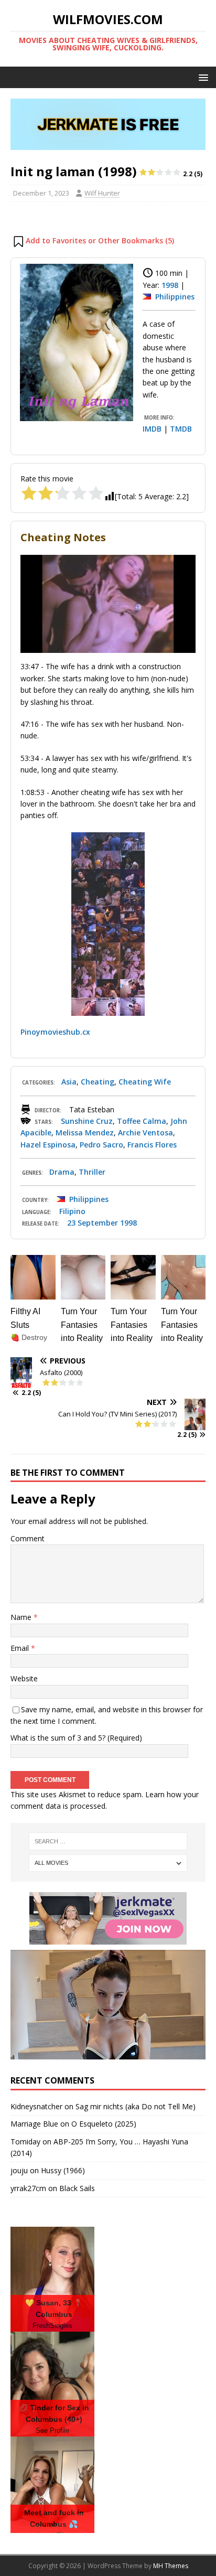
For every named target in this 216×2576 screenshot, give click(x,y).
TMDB (181, 429)
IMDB (152, 429)
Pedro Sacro (101, 1145)
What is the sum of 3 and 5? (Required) (76, 1738)
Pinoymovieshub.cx (55, 1032)
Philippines (175, 297)
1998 (170, 285)
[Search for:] (108, 1841)
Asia (69, 1082)
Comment (28, 1538)
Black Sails (77, 2188)
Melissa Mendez (85, 1133)
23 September (93, 1223)
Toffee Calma (142, 1121)
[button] (202, 77)
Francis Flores (152, 1145)
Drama (62, 1172)
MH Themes (171, 2566)
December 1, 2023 (41, 193)
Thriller (92, 1172)
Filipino (72, 1211)
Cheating (98, 1082)
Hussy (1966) (63, 2170)
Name (22, 1617)
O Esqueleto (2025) (104, 2124)
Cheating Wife (145, 1082)
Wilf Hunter (102, 193)
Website (24, 1678)
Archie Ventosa (145, 1133)
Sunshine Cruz (87, 1121)
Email (21, 1648)
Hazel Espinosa (48, 1145)
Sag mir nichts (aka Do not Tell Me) (136, 2106)
